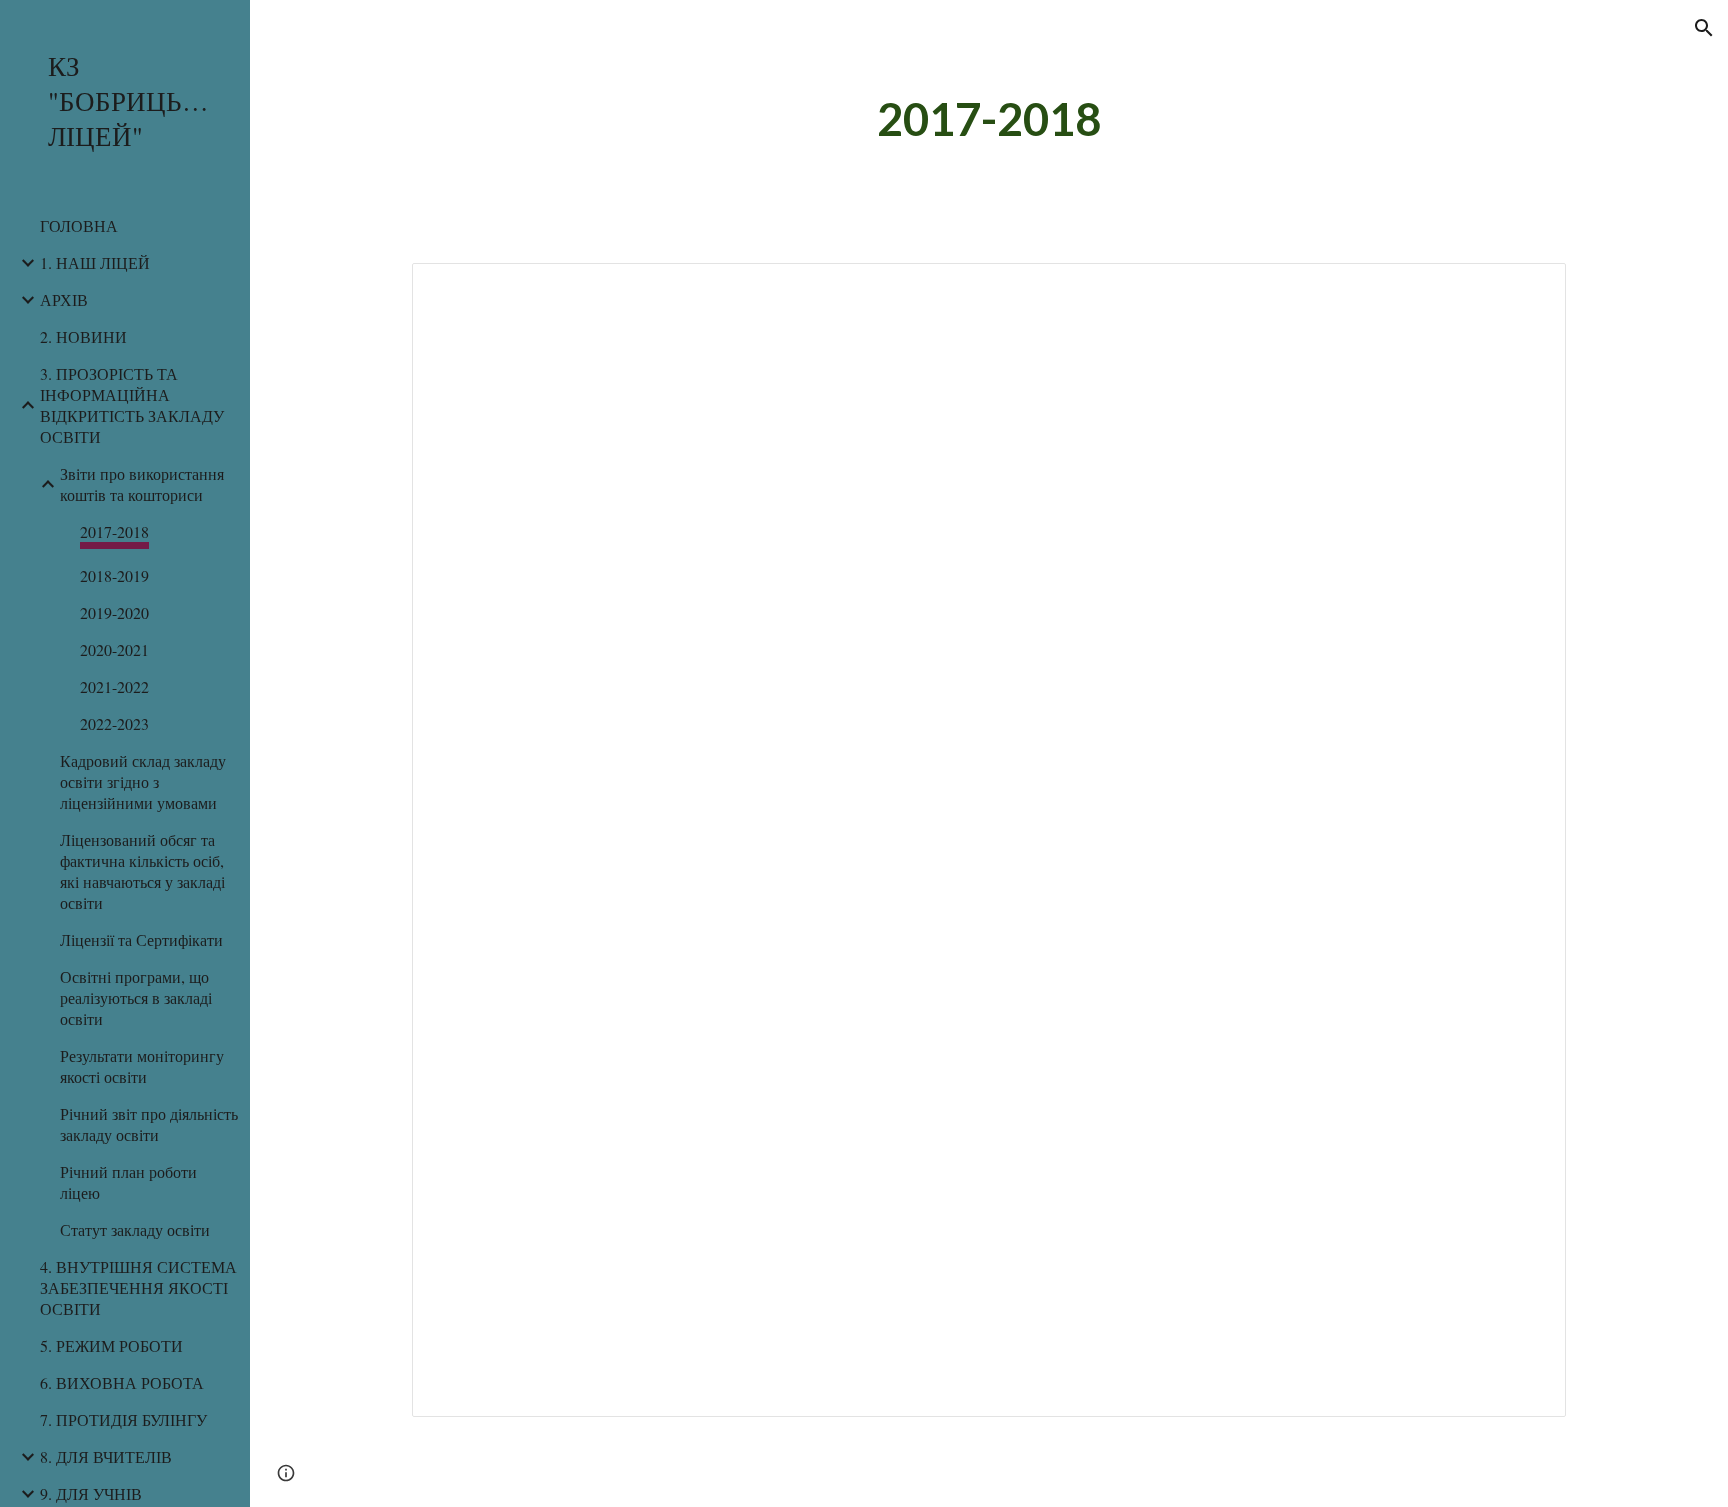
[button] (1704, 28)
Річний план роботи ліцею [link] (128, 1182)
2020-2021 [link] (114, 649)
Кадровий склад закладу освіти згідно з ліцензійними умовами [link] (143, 781)
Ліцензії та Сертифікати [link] (141, 939)
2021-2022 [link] (114, 686)
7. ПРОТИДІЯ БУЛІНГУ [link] (123, 1419)
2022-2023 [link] (114, 723)
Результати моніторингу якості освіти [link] (142, 1066)
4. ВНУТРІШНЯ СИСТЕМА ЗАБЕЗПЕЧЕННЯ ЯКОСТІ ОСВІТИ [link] (138, 1287)
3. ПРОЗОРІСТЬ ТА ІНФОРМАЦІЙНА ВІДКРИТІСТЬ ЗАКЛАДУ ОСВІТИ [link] (132, 405)
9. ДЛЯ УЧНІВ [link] (91, 1493)
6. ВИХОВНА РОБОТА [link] (122, 1382)
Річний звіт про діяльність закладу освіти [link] (149, 1124)
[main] (989, 119)
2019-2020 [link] (114, 612)
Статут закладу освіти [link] (135, 1229)
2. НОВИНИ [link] (83, 336)
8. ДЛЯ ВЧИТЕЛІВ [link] (106, 1456)
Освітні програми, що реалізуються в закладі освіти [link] (136, 997)
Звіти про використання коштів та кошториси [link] (142, 484)
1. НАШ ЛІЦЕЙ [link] (95, 262)
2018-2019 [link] (114, 575)
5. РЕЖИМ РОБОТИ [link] (111, 1345)
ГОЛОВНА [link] (79, 225)
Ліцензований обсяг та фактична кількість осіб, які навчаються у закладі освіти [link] (142, 871)
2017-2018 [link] (114, 531)
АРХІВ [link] (64, 299)
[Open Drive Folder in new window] (1528, 289)
